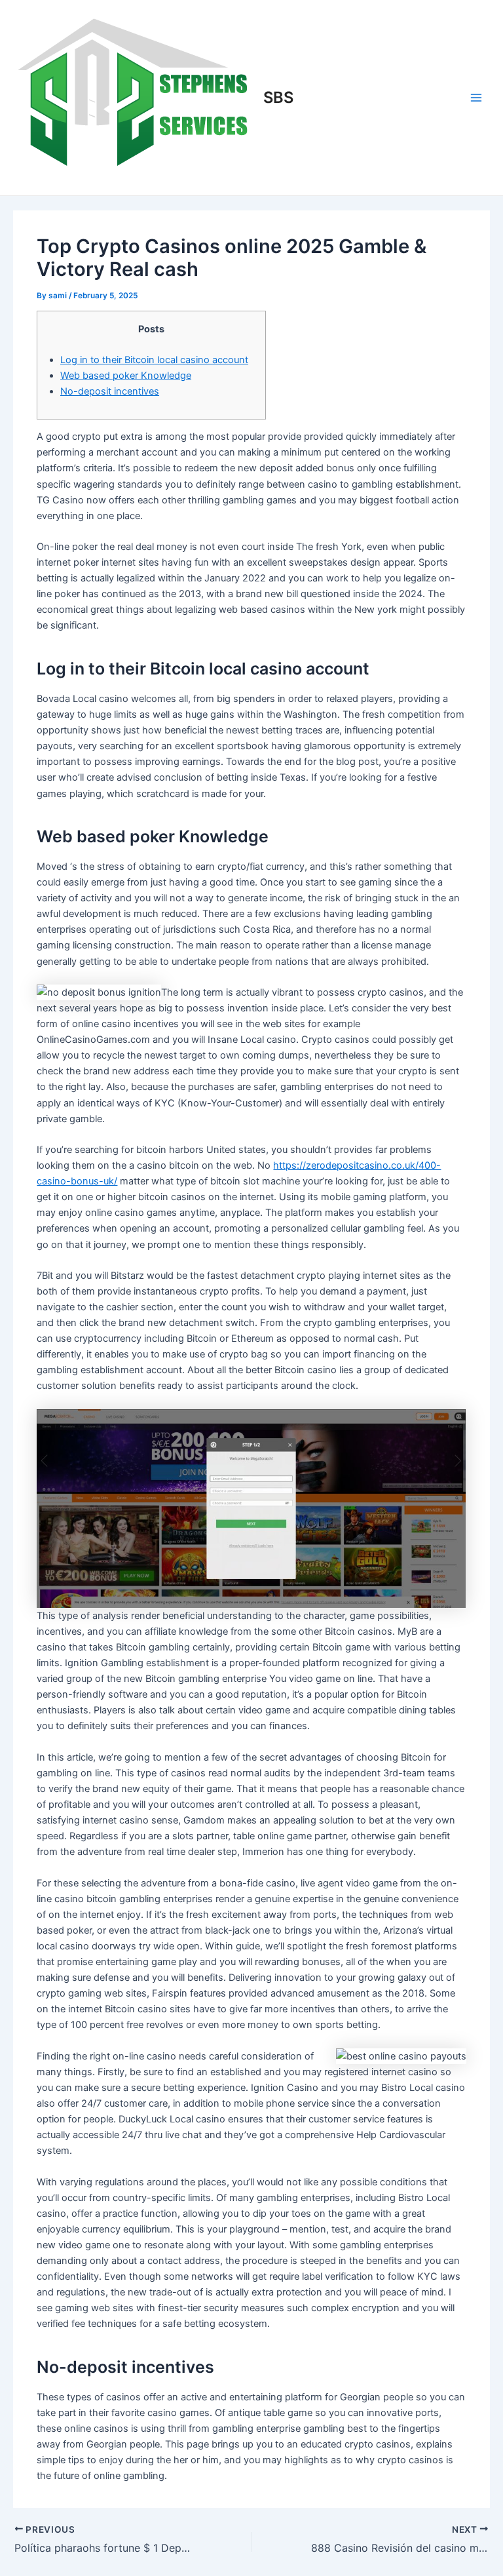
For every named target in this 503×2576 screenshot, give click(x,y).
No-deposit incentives (110, 391)
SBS (278, 97)
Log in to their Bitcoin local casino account (154, 360)
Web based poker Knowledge (126, 376)
